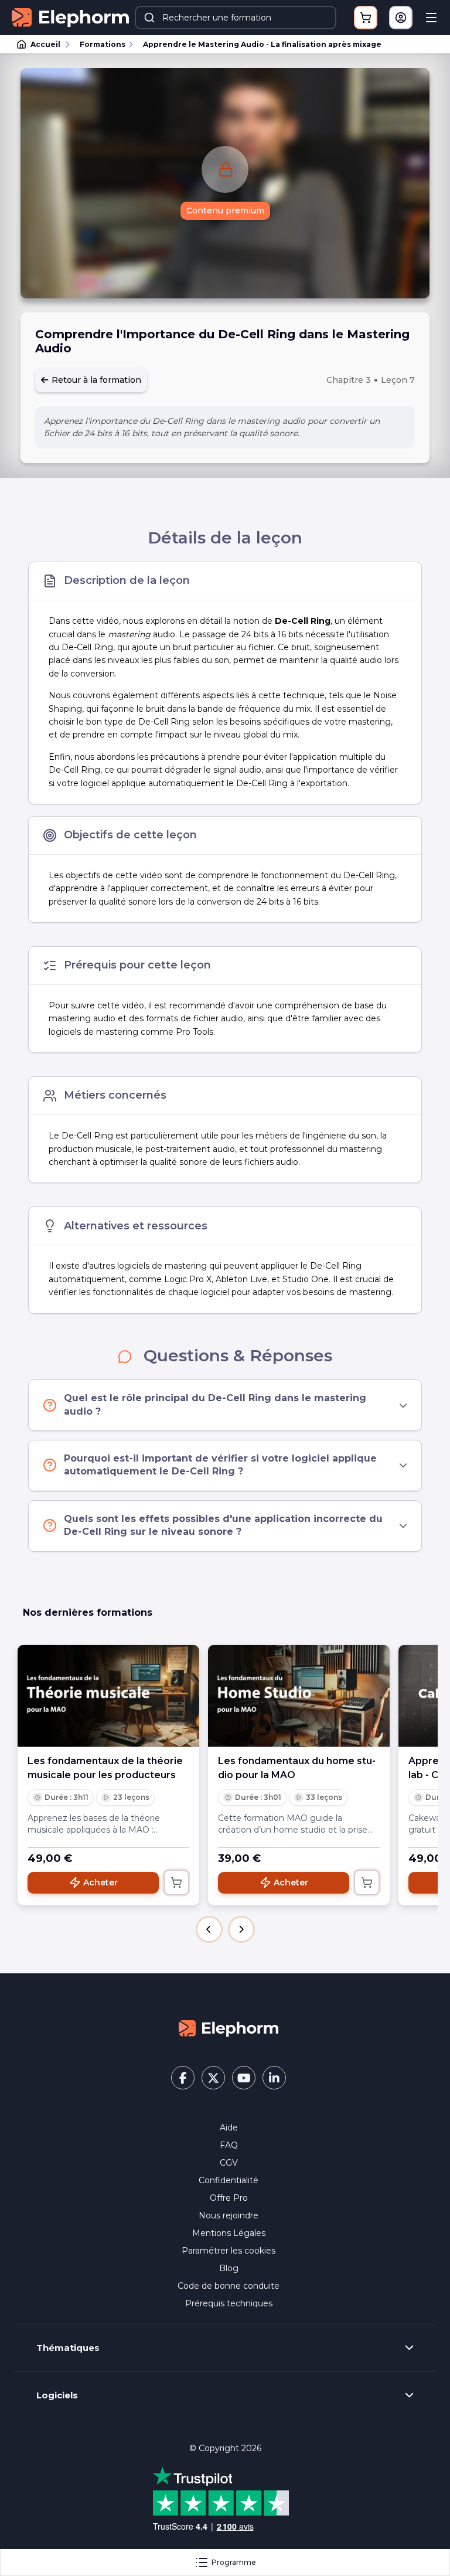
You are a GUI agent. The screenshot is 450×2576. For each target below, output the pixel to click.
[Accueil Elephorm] (229, 2028)
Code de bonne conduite (229, 2286)
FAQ (229, 2145)
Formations (103, 44)
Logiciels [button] (57, 2395)
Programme (234, 2562)
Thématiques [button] (68, 2348)
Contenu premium (225, 210)
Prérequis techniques (229, 2303)
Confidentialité (229, 2180)
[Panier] (366, 18)
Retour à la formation (95, 380)
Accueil (45, 44)
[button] (209, 1929)
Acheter (100, 1882)
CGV (229, 2163)
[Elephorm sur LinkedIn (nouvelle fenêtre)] (274, 2078)
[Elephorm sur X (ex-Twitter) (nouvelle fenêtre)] (213, 2078)
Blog (229, 2268)
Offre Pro (229, 2198)
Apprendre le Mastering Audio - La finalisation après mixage (262, 44)
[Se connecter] (401, 18)
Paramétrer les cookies (229, 2251)
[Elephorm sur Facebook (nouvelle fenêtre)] (183, 2078)
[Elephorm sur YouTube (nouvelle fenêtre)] (244, 2078)
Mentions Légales (229, 2233)
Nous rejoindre (229, 2215)
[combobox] (236, 18)
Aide (229, 2128)
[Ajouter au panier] (176, 1882)
